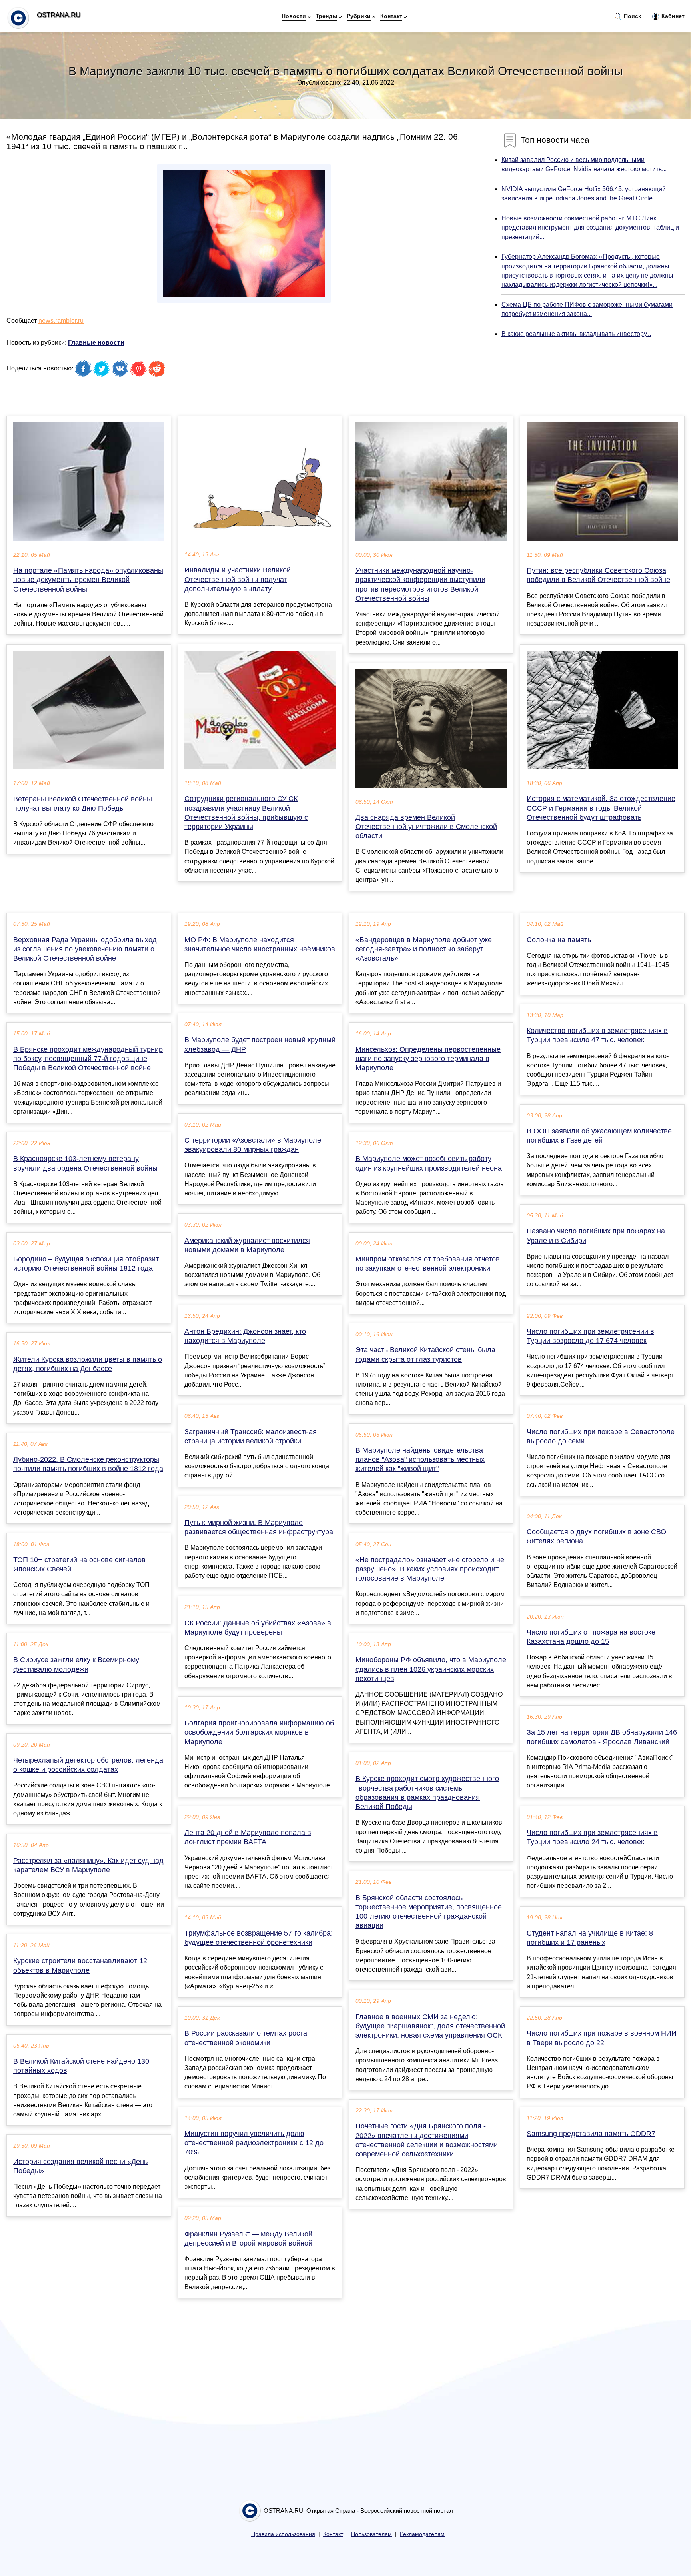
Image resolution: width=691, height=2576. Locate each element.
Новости (294, 16)
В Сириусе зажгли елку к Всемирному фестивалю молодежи (76, 1664)
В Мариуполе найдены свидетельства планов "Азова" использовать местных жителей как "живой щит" (420, 1459)
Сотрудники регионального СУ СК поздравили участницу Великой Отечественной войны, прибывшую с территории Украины (246, 813)
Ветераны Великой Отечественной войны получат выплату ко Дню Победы (83, 804)
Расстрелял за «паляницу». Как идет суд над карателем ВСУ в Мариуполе (88, 1865)
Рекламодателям (422, 2534)
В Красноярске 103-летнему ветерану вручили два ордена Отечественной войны (85, 1163)
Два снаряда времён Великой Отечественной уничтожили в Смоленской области (426, 827)
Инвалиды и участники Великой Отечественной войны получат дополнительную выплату (238, 579)
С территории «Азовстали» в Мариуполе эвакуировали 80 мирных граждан (253, 1145)
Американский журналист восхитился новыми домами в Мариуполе (247, 1245)
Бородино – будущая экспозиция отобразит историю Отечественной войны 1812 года (86, 1264)
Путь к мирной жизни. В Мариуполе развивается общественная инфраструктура (259, 1527)
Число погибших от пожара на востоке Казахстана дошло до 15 (591, 1637)
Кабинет (672, 16)
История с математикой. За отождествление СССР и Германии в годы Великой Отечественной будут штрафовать (601, 808)
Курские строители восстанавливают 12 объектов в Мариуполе (80, 1965)
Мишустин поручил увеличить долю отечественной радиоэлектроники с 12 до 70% (254, 2143)
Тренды (326, 16)
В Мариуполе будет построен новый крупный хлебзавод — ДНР (260, 1044)
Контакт (391, 16)
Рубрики (359, 16)
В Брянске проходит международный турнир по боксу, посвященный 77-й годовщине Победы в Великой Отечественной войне (88, 1059)
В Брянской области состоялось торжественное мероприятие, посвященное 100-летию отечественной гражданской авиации (429, 1912)
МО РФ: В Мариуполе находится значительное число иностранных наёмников (260, 944)
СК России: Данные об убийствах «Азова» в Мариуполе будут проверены (258, 1628)
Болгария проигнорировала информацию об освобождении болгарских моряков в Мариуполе (259, 1732)
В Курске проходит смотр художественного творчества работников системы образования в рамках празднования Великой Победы (427, 1793)
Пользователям (371, 2534)
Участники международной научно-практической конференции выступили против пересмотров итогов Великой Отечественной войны (420, 584)
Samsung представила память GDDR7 (591, 2134)
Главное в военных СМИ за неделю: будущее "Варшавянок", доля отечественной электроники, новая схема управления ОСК (430, 2026)
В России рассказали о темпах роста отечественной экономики (246, 2038)
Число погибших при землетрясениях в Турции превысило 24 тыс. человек (592, 1837)
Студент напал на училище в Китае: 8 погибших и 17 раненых (590, 1938)
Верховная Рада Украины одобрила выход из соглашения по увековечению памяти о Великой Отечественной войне (85, 949)
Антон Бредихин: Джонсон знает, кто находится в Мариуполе (245, 1336)
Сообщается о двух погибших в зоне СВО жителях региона (596, 1536)
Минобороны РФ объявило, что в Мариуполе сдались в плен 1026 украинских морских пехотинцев (431, 1669)
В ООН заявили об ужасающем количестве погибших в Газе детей (599, 1136)
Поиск (632, 16)
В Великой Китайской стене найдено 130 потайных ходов (81, 2066)
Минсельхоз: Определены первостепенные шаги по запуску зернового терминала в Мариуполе (428, 1059)
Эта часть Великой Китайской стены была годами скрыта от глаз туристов (425, 1354)
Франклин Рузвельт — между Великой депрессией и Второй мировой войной (248, 2239)
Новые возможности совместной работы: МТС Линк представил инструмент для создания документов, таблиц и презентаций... (590, 227)
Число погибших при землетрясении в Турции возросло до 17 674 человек (590, 1336)
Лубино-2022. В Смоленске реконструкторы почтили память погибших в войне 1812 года (88, 1464)
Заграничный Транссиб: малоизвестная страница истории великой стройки (251, 1436)
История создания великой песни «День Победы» (80, 2166)
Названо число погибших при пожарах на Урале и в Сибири (596, 1236)
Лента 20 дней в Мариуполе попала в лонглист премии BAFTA (248, 1837)
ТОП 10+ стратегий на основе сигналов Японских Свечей (79, 1564)
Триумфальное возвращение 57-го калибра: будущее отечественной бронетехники (259, 1938)
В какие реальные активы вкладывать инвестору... (576, 334)
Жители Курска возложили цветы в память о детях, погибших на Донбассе (88, 1364)
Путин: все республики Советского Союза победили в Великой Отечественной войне (598, 575)
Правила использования (283, 2534)
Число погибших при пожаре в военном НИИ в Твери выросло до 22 (602, 2038)
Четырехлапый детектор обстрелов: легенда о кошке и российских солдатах (88, 1765)
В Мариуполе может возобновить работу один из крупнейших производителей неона (429, 1163)
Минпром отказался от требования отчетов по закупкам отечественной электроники (428, 1264)
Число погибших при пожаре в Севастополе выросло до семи (601, 1436)
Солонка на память (559, 940)
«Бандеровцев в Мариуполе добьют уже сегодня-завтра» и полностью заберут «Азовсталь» (424, 949)
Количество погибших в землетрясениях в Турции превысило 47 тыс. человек (597, 1035)
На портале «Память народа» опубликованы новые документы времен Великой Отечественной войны (88, 580)
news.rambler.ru (61, 321)
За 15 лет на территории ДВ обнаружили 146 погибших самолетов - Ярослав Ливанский (602, 1737)
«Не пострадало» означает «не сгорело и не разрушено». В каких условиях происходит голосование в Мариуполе (430, 1569)
